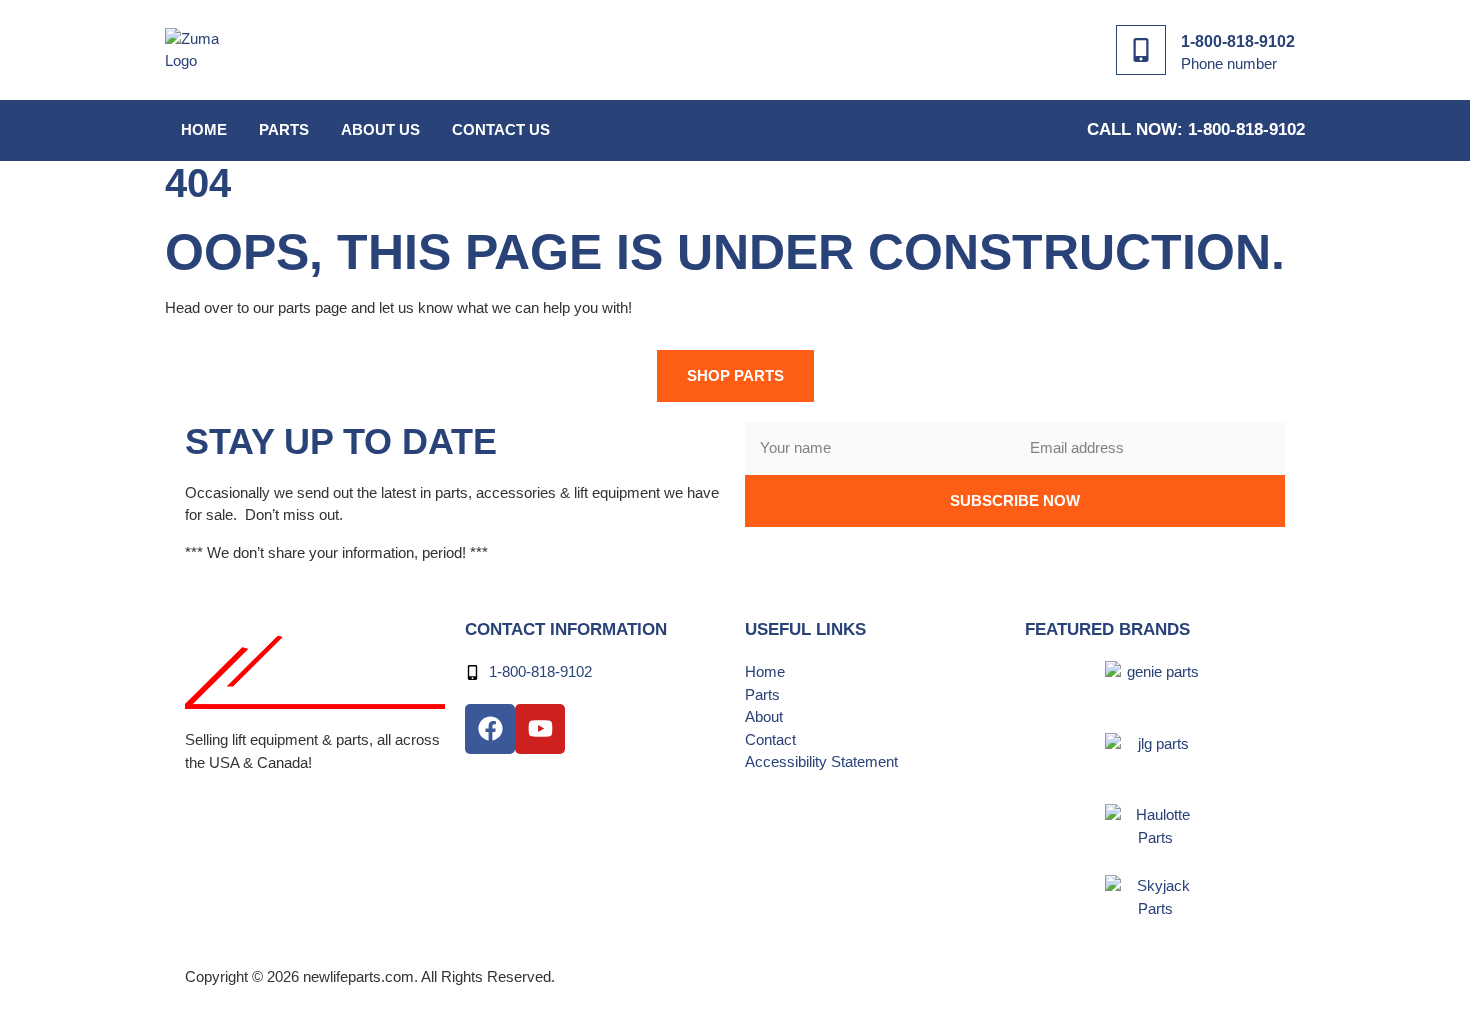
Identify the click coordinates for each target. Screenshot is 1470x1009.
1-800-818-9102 (1238, 41)
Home (204, 129)
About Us (380, 129)
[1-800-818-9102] (1141, 50)
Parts (284, 129)
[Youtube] (540, 729)
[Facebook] (490, 729)
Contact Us (501, 129)
